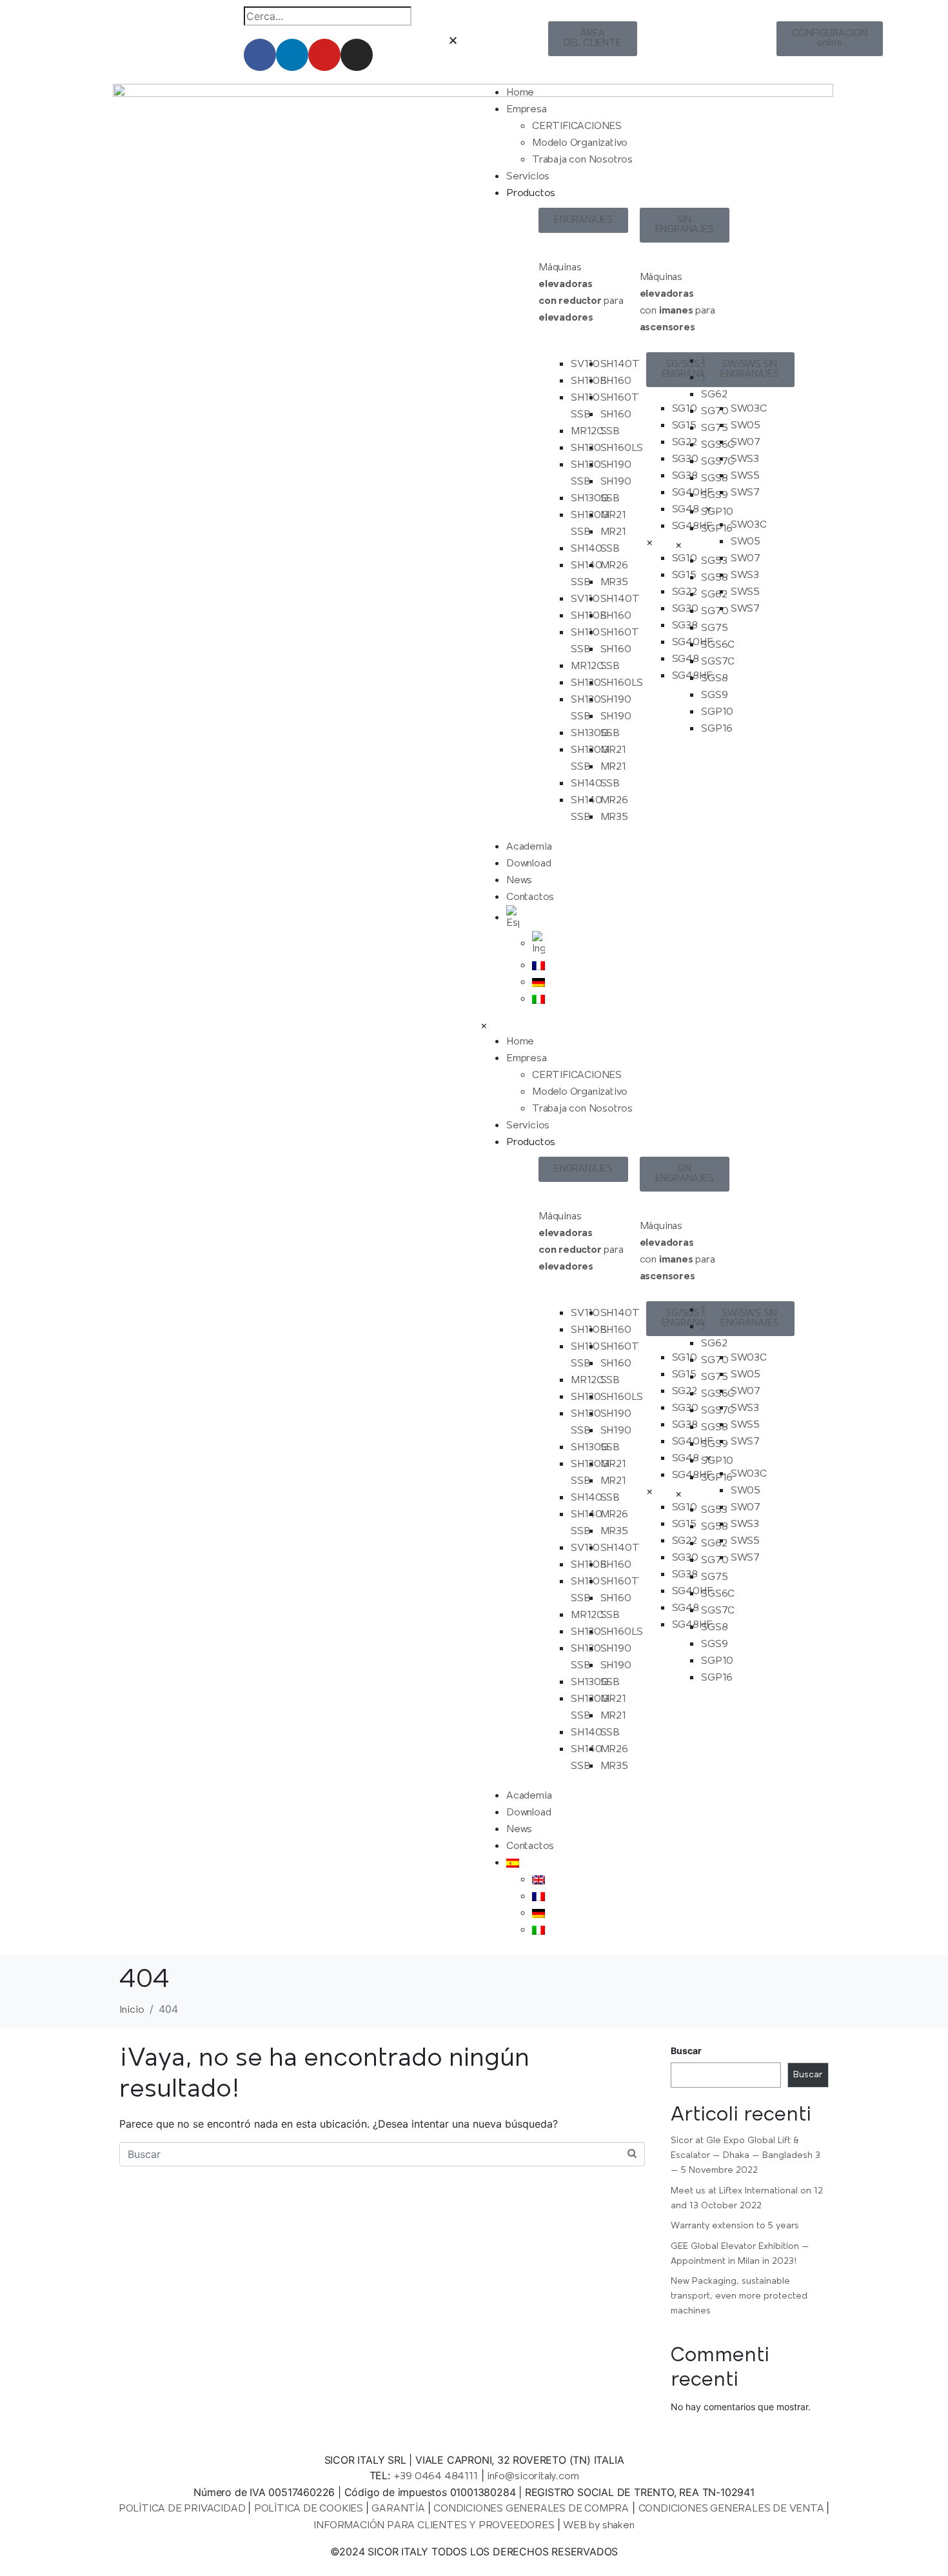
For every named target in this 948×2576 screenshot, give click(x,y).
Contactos (530, 897)
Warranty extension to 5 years (735, 2226)
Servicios (528, 177)
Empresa (527, 110)
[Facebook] (260, 55)
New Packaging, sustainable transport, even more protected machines (739, 2296)
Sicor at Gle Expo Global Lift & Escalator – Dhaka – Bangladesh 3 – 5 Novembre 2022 (746, 2156)
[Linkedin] (292, 55)
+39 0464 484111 (436, 2477)
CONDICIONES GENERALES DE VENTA (733, 2509)
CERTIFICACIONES (577, 126)
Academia (529, 847)
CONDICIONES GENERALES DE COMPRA (531, 2509)
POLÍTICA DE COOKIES (310, 2509)
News (519, 881)
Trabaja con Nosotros (582, 160)
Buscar (686, 2051)
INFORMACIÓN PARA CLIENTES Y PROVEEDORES (435, 2526)
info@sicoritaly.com (533, 2477)
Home (520, 93)
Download (528, 864)
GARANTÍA (399, 2509)
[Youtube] (324, 55)
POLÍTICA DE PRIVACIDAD (183, 2509)
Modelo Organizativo (580, 143)
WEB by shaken (598, 2526)
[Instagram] (357, 55)
